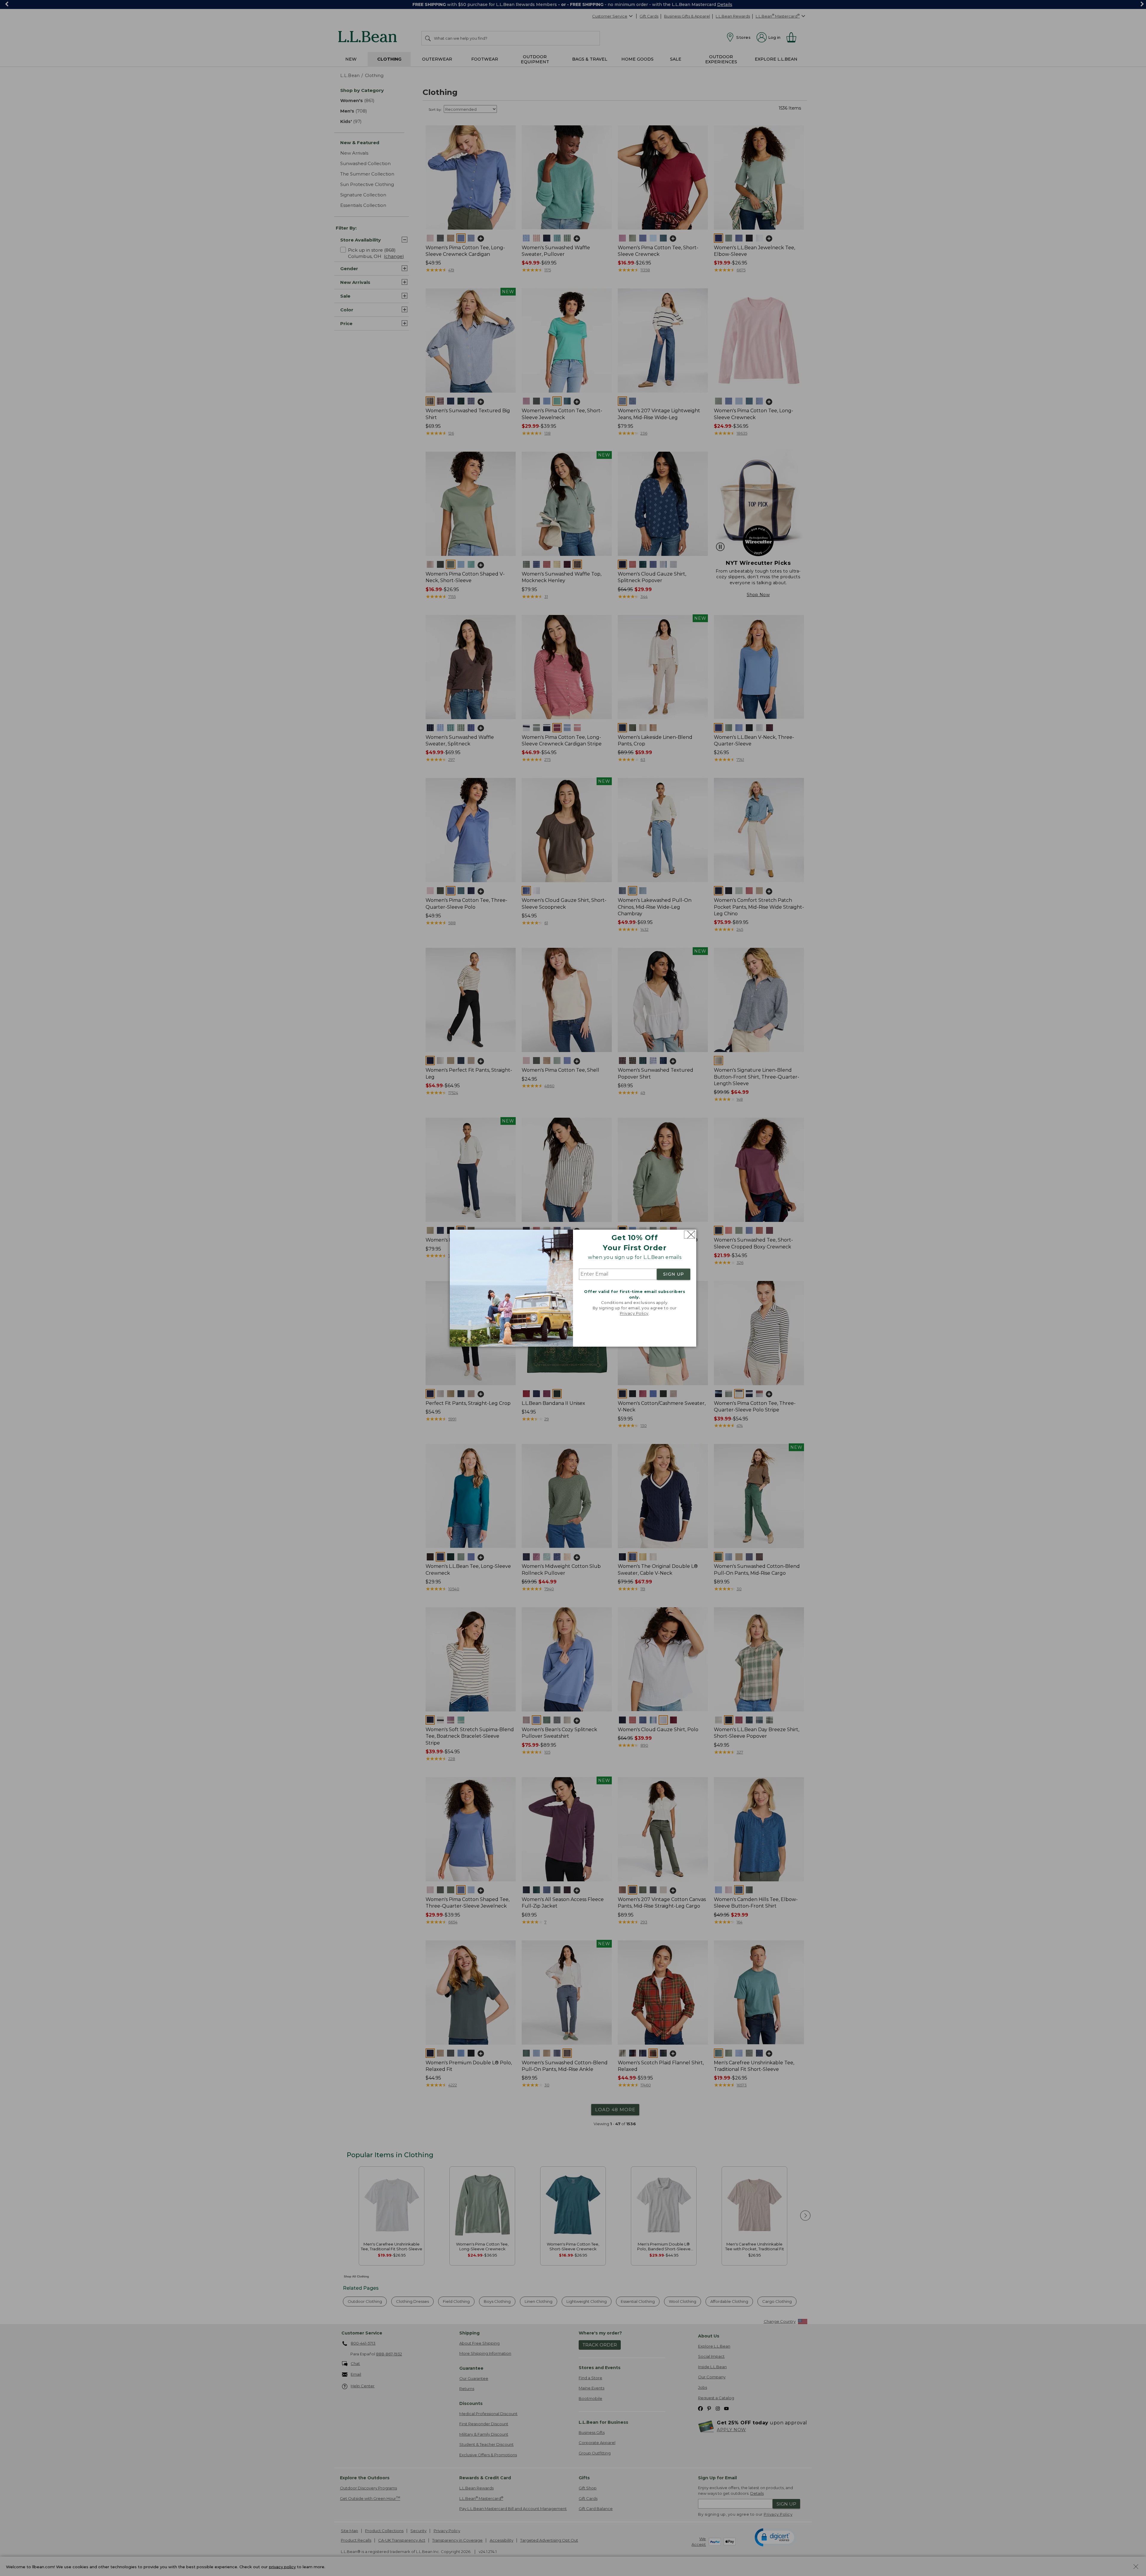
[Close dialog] (690, 1235)
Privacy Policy (634, 1314)
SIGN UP (674, 1274)
